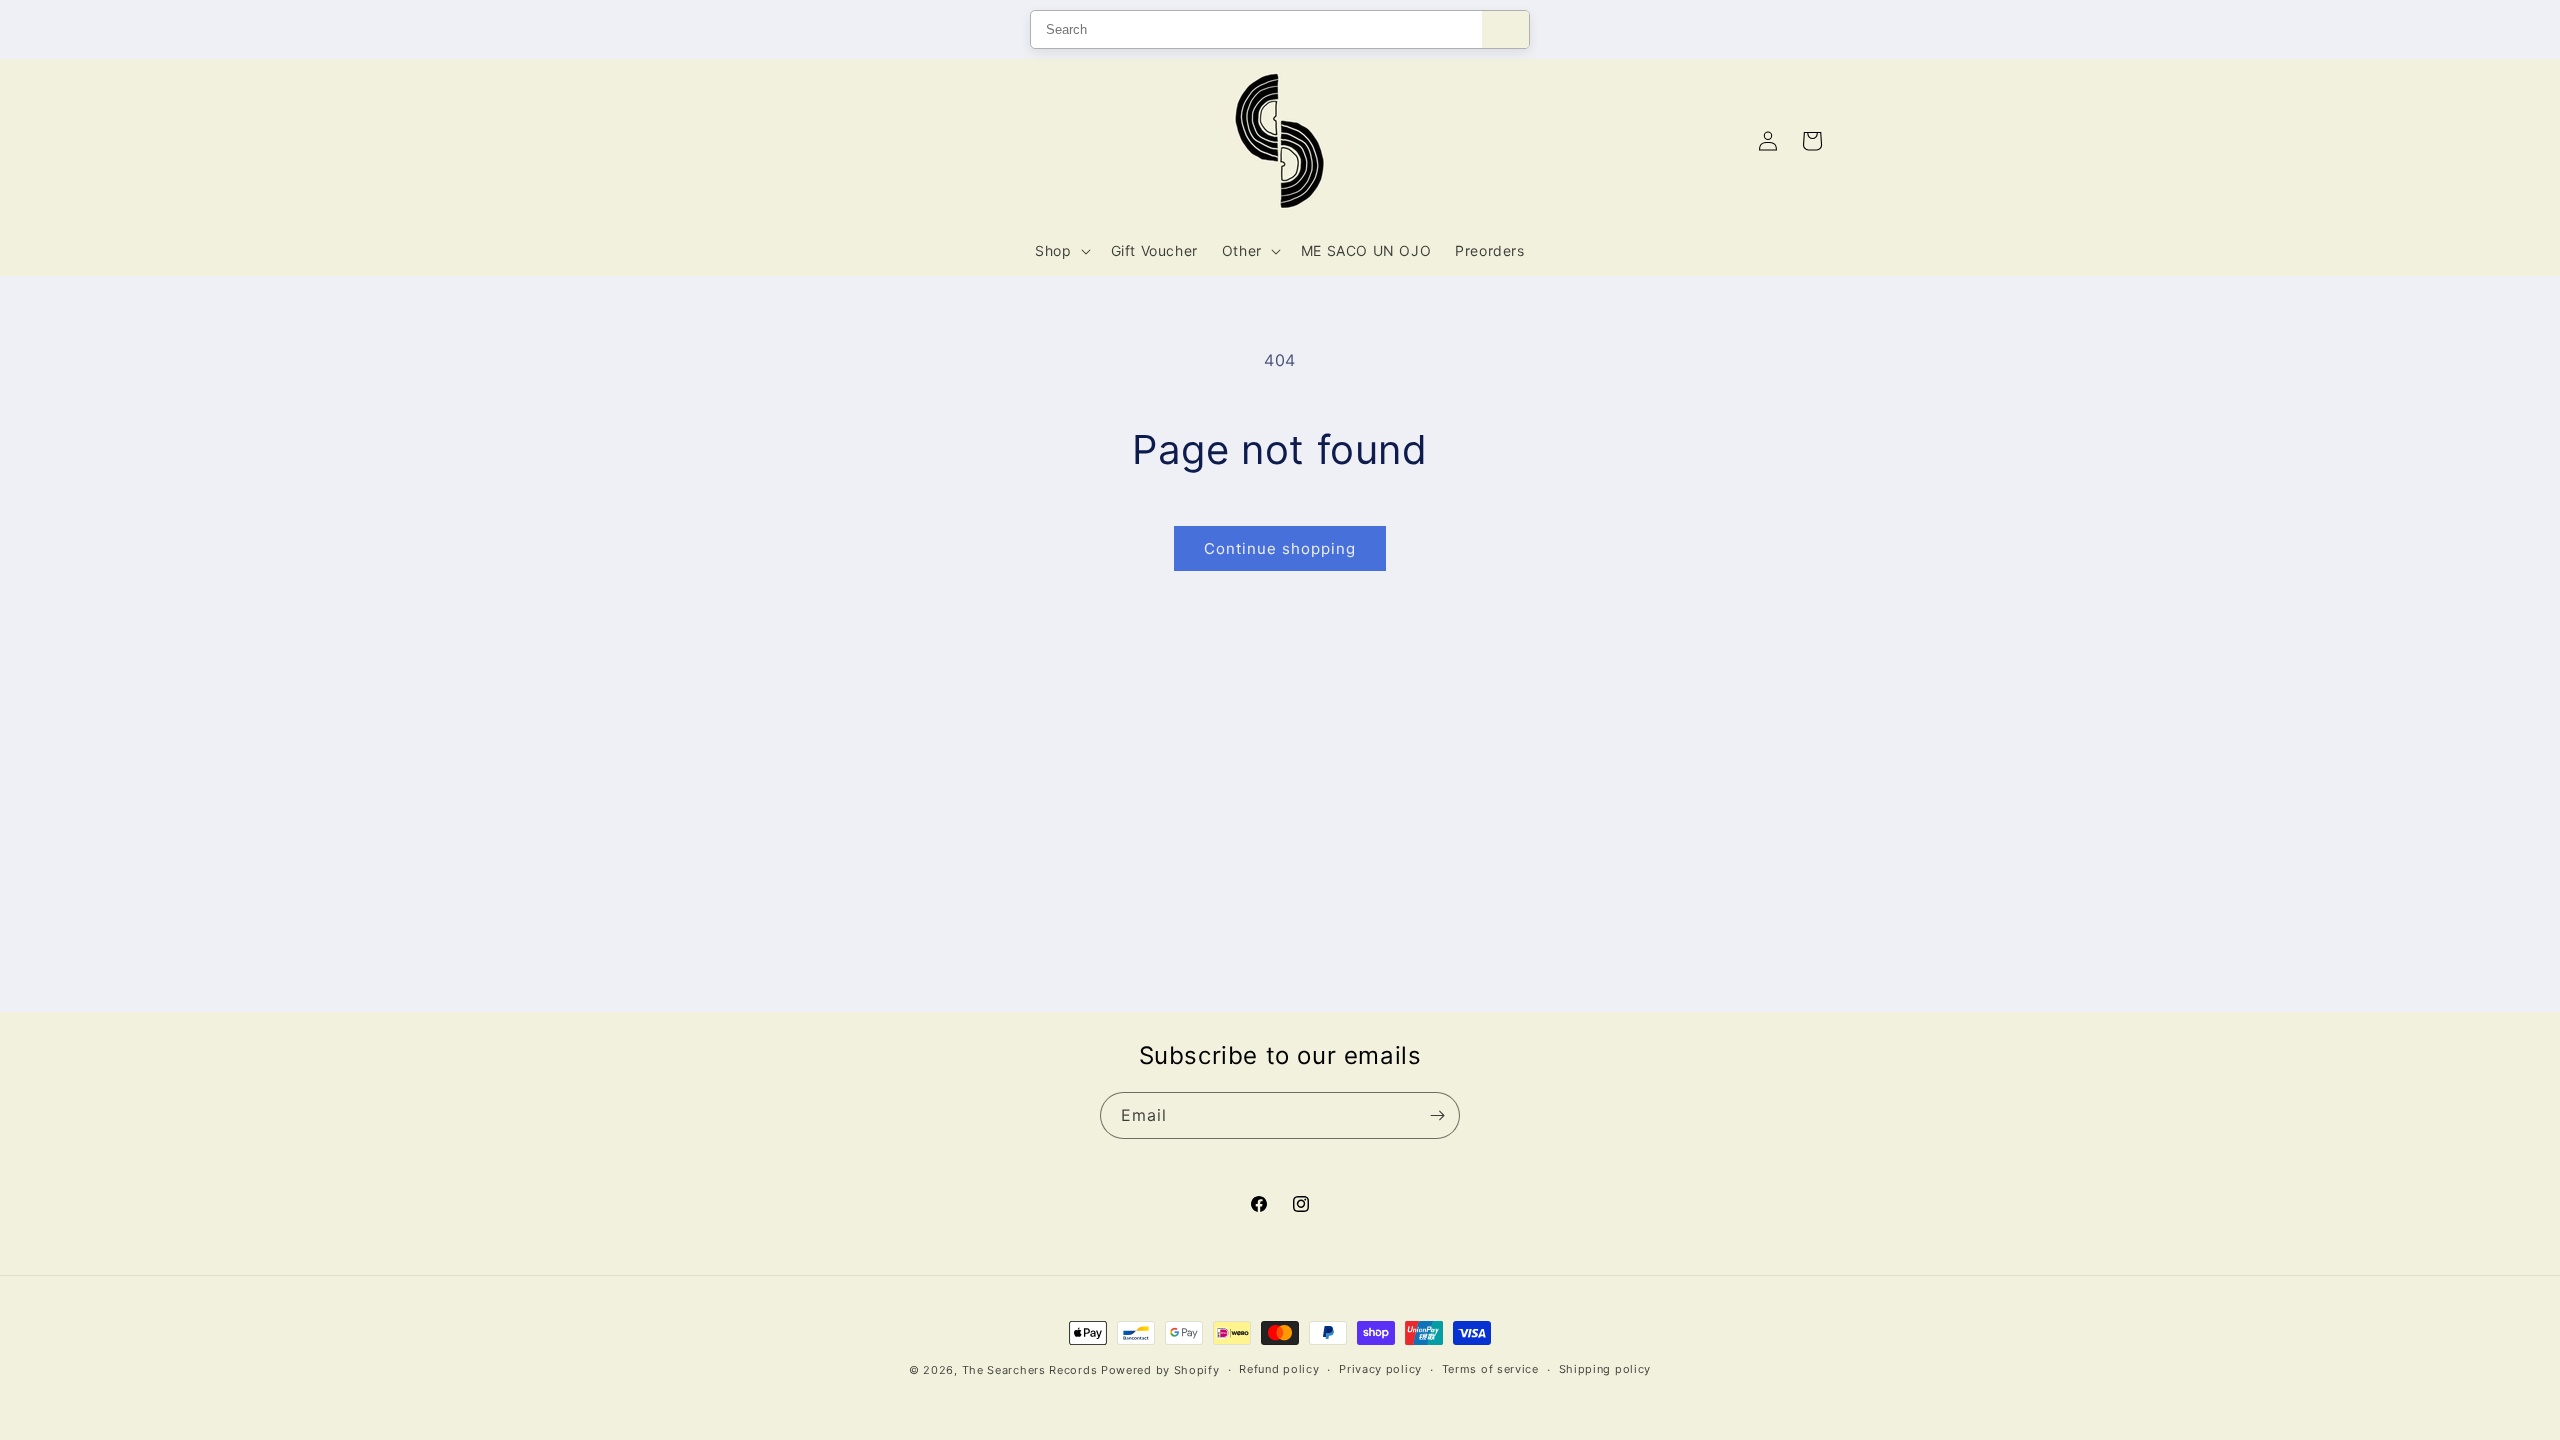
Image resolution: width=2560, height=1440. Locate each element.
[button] (1060, 251)
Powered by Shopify (1160, 1370)
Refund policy (1279, 1369)
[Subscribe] (1437, 1115)
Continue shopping (1280, 548)
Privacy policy (1380, 1369)
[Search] (1505, 29)
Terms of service (1490, 1369)
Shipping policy (1605, 1369)
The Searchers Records (1030, 1370)
